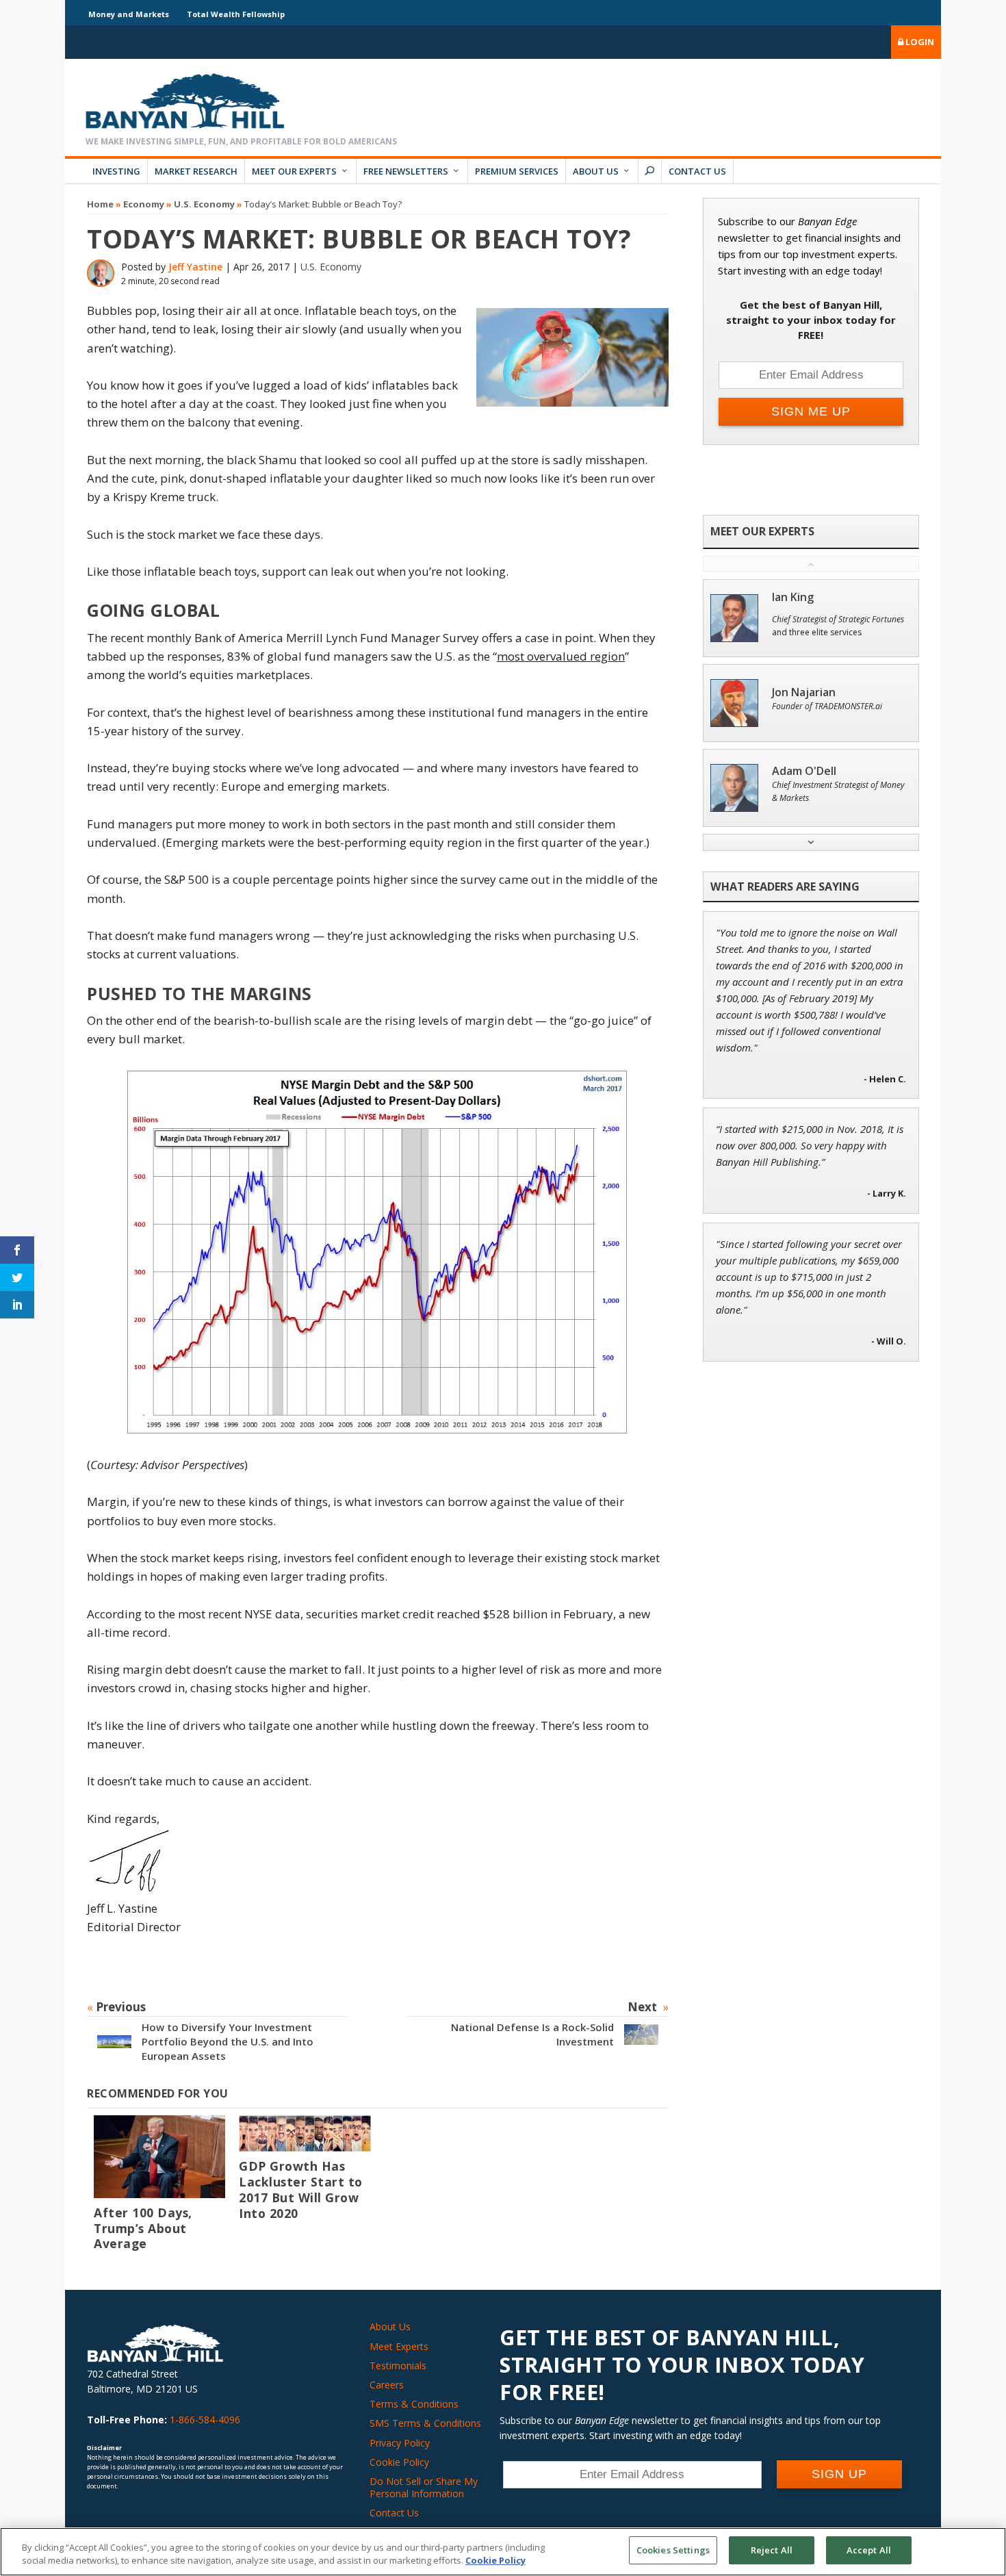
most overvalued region (561, 656)
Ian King (793, 597)
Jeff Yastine (195, 267)
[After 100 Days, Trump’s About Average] (159, 2157)
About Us (596, 171)
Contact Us (697, 171)
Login (919, 42)
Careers (387, 2385)
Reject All (772, 2550)
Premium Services (517, 171)
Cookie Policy (399, 2462)
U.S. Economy (204, 204)
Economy (144, 204)
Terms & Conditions (414, 2404)
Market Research (196, 171)
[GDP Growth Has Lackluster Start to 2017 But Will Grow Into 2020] (305, 2134)
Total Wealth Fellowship (236, 14)
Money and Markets (129, 14)
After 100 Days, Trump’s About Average (143, 2228)
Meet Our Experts (294, 171)
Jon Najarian (804, 692)
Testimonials (398, 2365)
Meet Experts (399, 2346)
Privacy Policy (400, 2443)
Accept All (869, 2550)
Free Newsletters (406, 171)
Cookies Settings (673, 2550)
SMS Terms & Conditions (425, 2423)
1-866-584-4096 (205, 2420)
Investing (116, 171)
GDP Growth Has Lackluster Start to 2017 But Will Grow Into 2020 (301, 2190)
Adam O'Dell (804, 771)
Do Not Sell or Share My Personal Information (424, 2487)
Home (100, 204)
